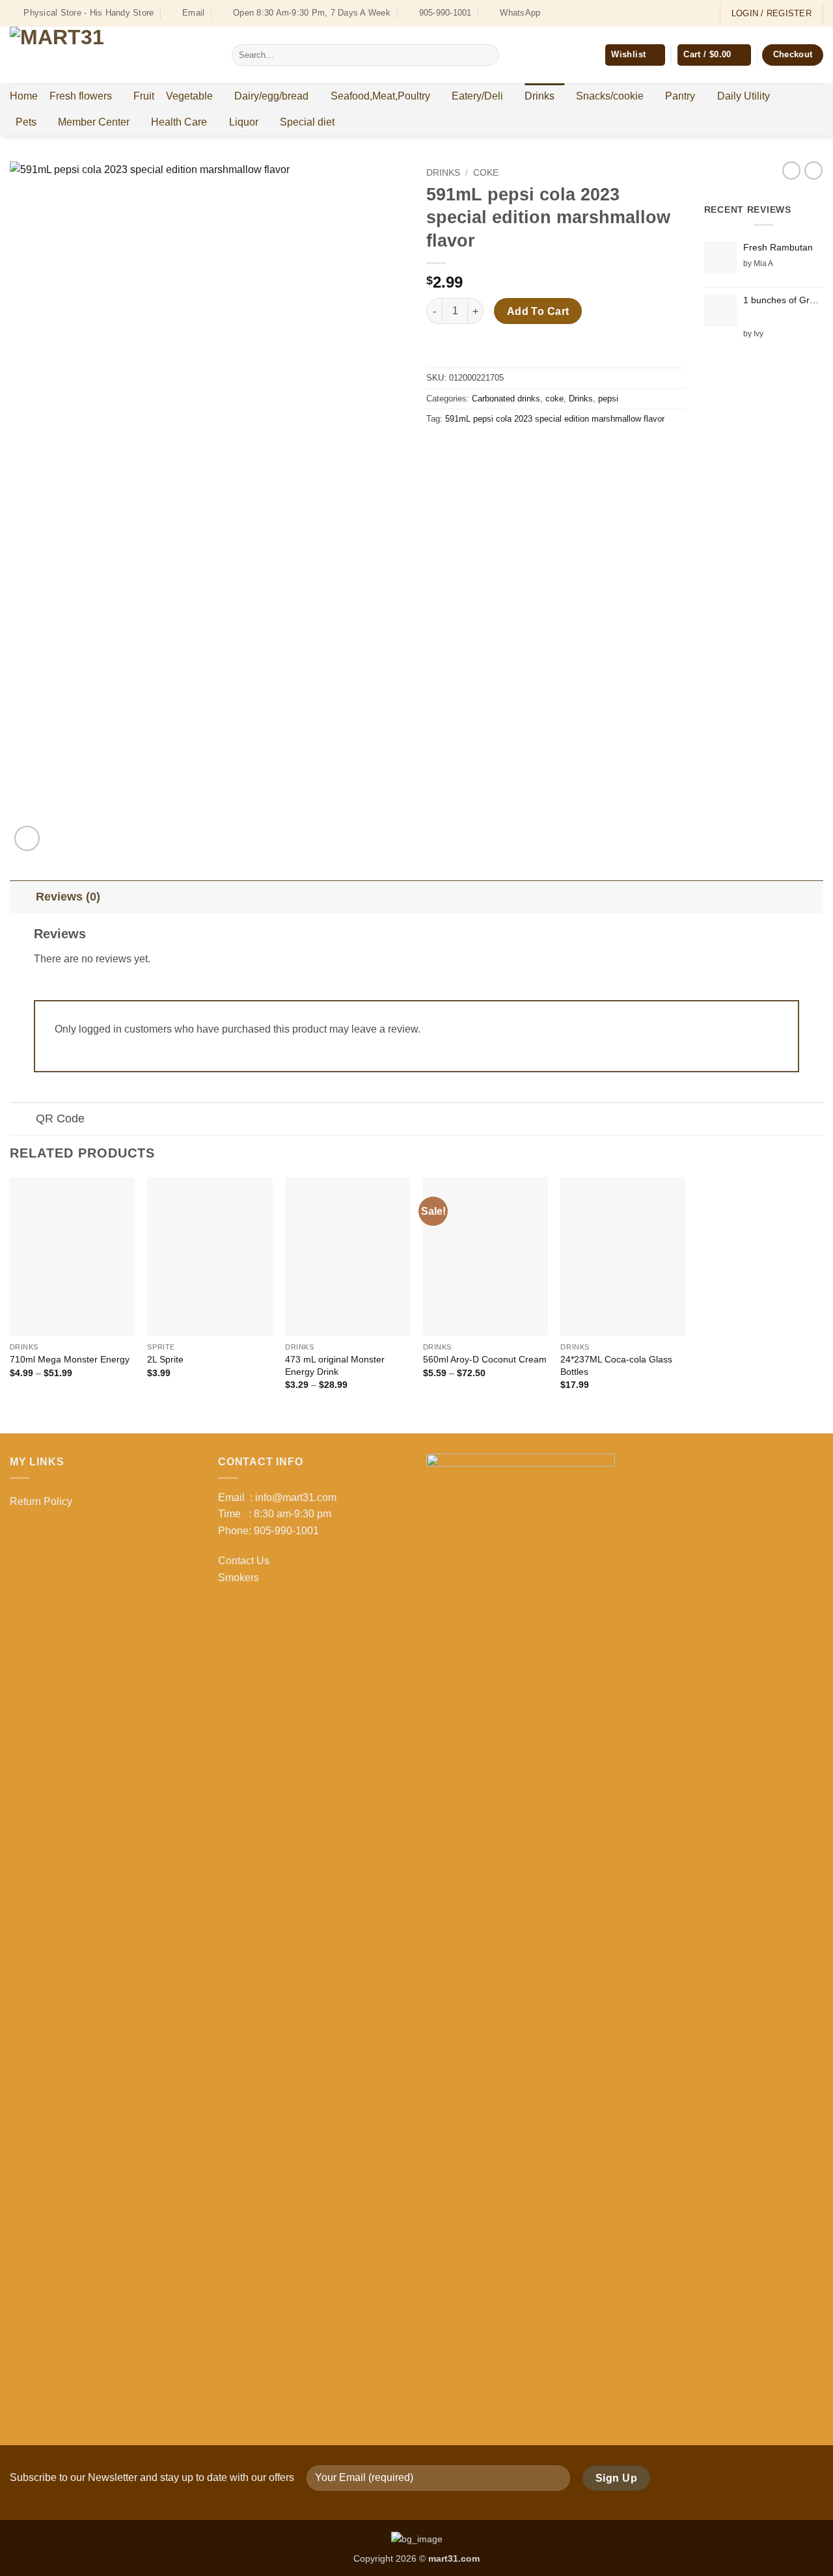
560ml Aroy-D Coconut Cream (485, 1359)
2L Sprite (165, 1359)
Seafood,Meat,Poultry (380, 96)
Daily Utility (744, 96)
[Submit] (486, 55)
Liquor (244, 122)
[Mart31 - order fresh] (111, 55)
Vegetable (189, 96)
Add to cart (538, 311)
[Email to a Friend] (485, 449)
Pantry (680, 96)
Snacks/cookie (610, 96)
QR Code (60, 1119)
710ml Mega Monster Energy (70, 1359)
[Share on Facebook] (438, 449)
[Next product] (791, 170)
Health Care (179, 122)
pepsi (608, 399)
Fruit (144, 96)
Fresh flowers (81, 96)
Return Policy (41, 1501)
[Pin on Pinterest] (509, 449)
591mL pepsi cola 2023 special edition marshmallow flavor (555, 419)
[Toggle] (22, 896)
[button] (714, 55)
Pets (26, 122)
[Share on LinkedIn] (532, 449)
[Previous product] (813, 170)
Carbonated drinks (506, 399)
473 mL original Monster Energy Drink (335, 1365)
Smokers (239, 1578)
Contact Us (244, 1561)
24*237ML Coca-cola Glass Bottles (616, 1365)
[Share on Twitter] (462, 449)
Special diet (307, 122)
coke (486, 173)
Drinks (539, 96)
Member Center (94, 122)
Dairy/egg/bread (271, 96)
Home (24, 96)
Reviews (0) (68, 897)
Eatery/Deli (477, 96)
